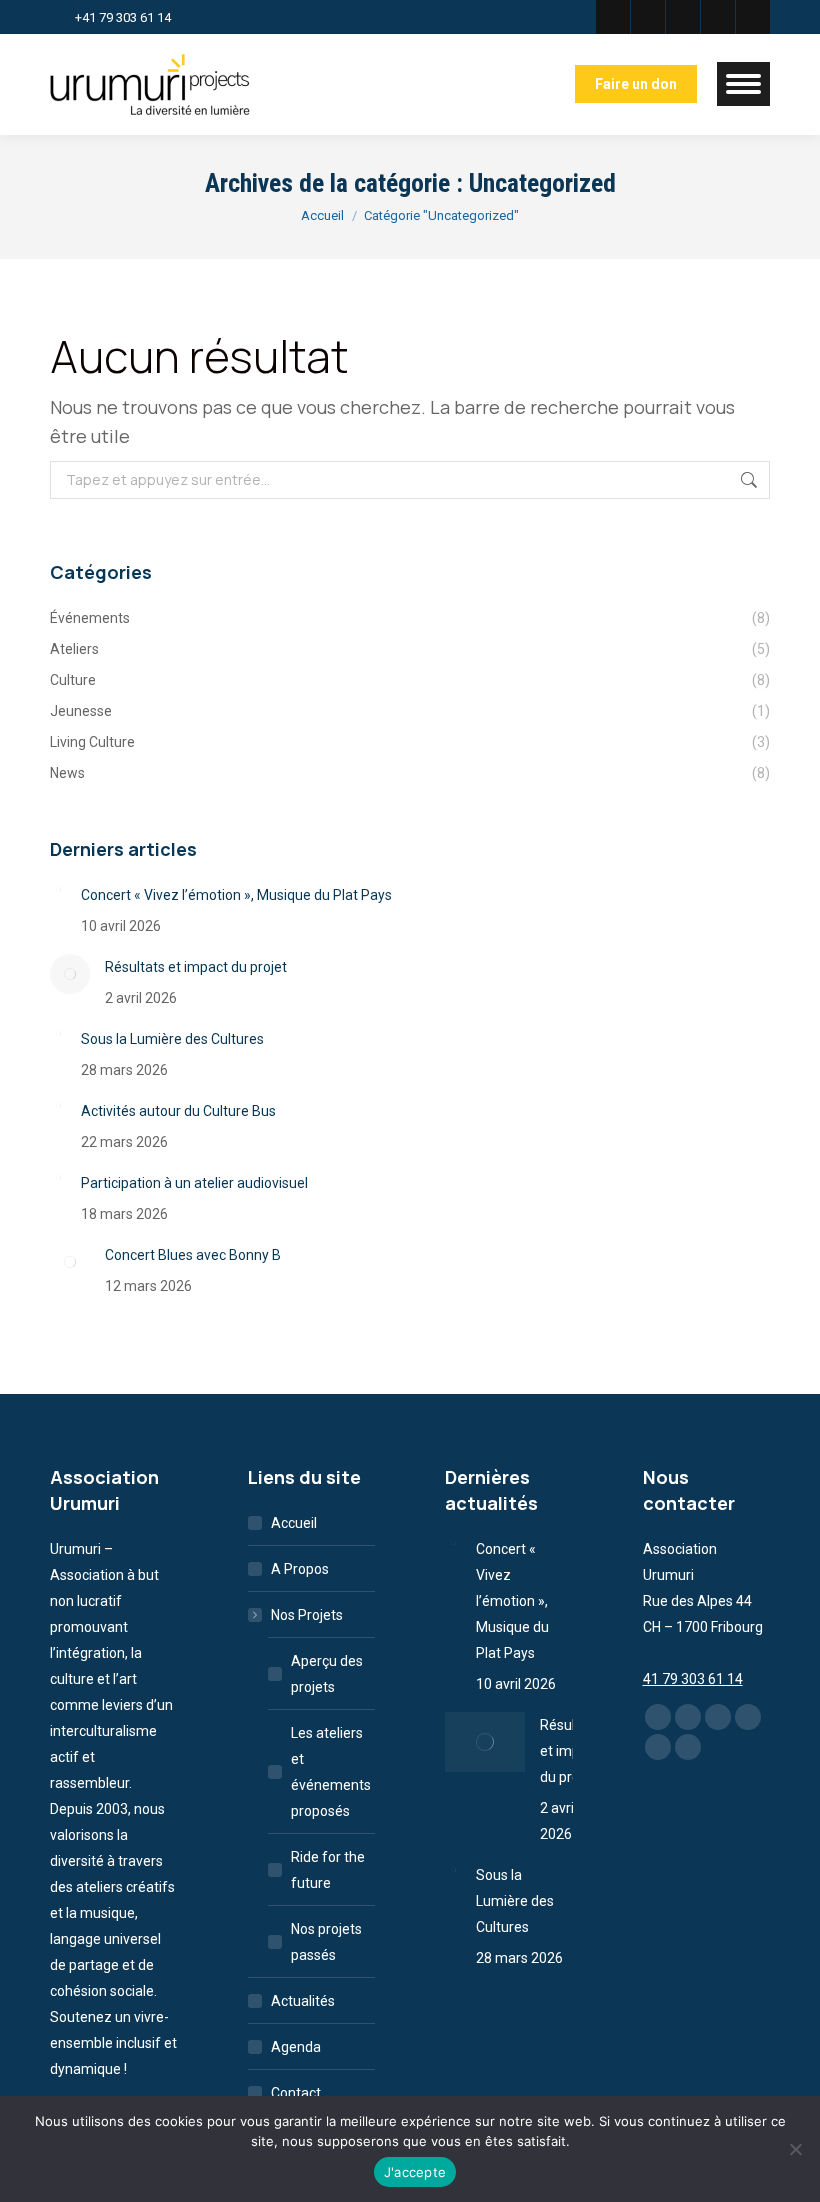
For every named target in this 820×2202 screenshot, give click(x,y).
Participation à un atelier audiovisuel (194, 1183)
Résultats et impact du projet (196, 967)
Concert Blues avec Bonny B (193, 1255)
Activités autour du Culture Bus (178, 1111)
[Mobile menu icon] (743, 84)
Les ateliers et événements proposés (331, 1772)
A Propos (300, 1569)
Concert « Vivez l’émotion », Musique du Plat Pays (236, 895)
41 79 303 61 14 (693, 1679)
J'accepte (415, 2172)
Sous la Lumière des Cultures (172, 1039)
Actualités (303, 2001)
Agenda (296, 2047)
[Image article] (58, 890)
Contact (296, 2093)
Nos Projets (307, 1615)
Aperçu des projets (327, 1674)
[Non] (795, 2149)
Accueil (294, 1523)
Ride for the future (328, 1870)
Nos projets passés (326, 1942)
